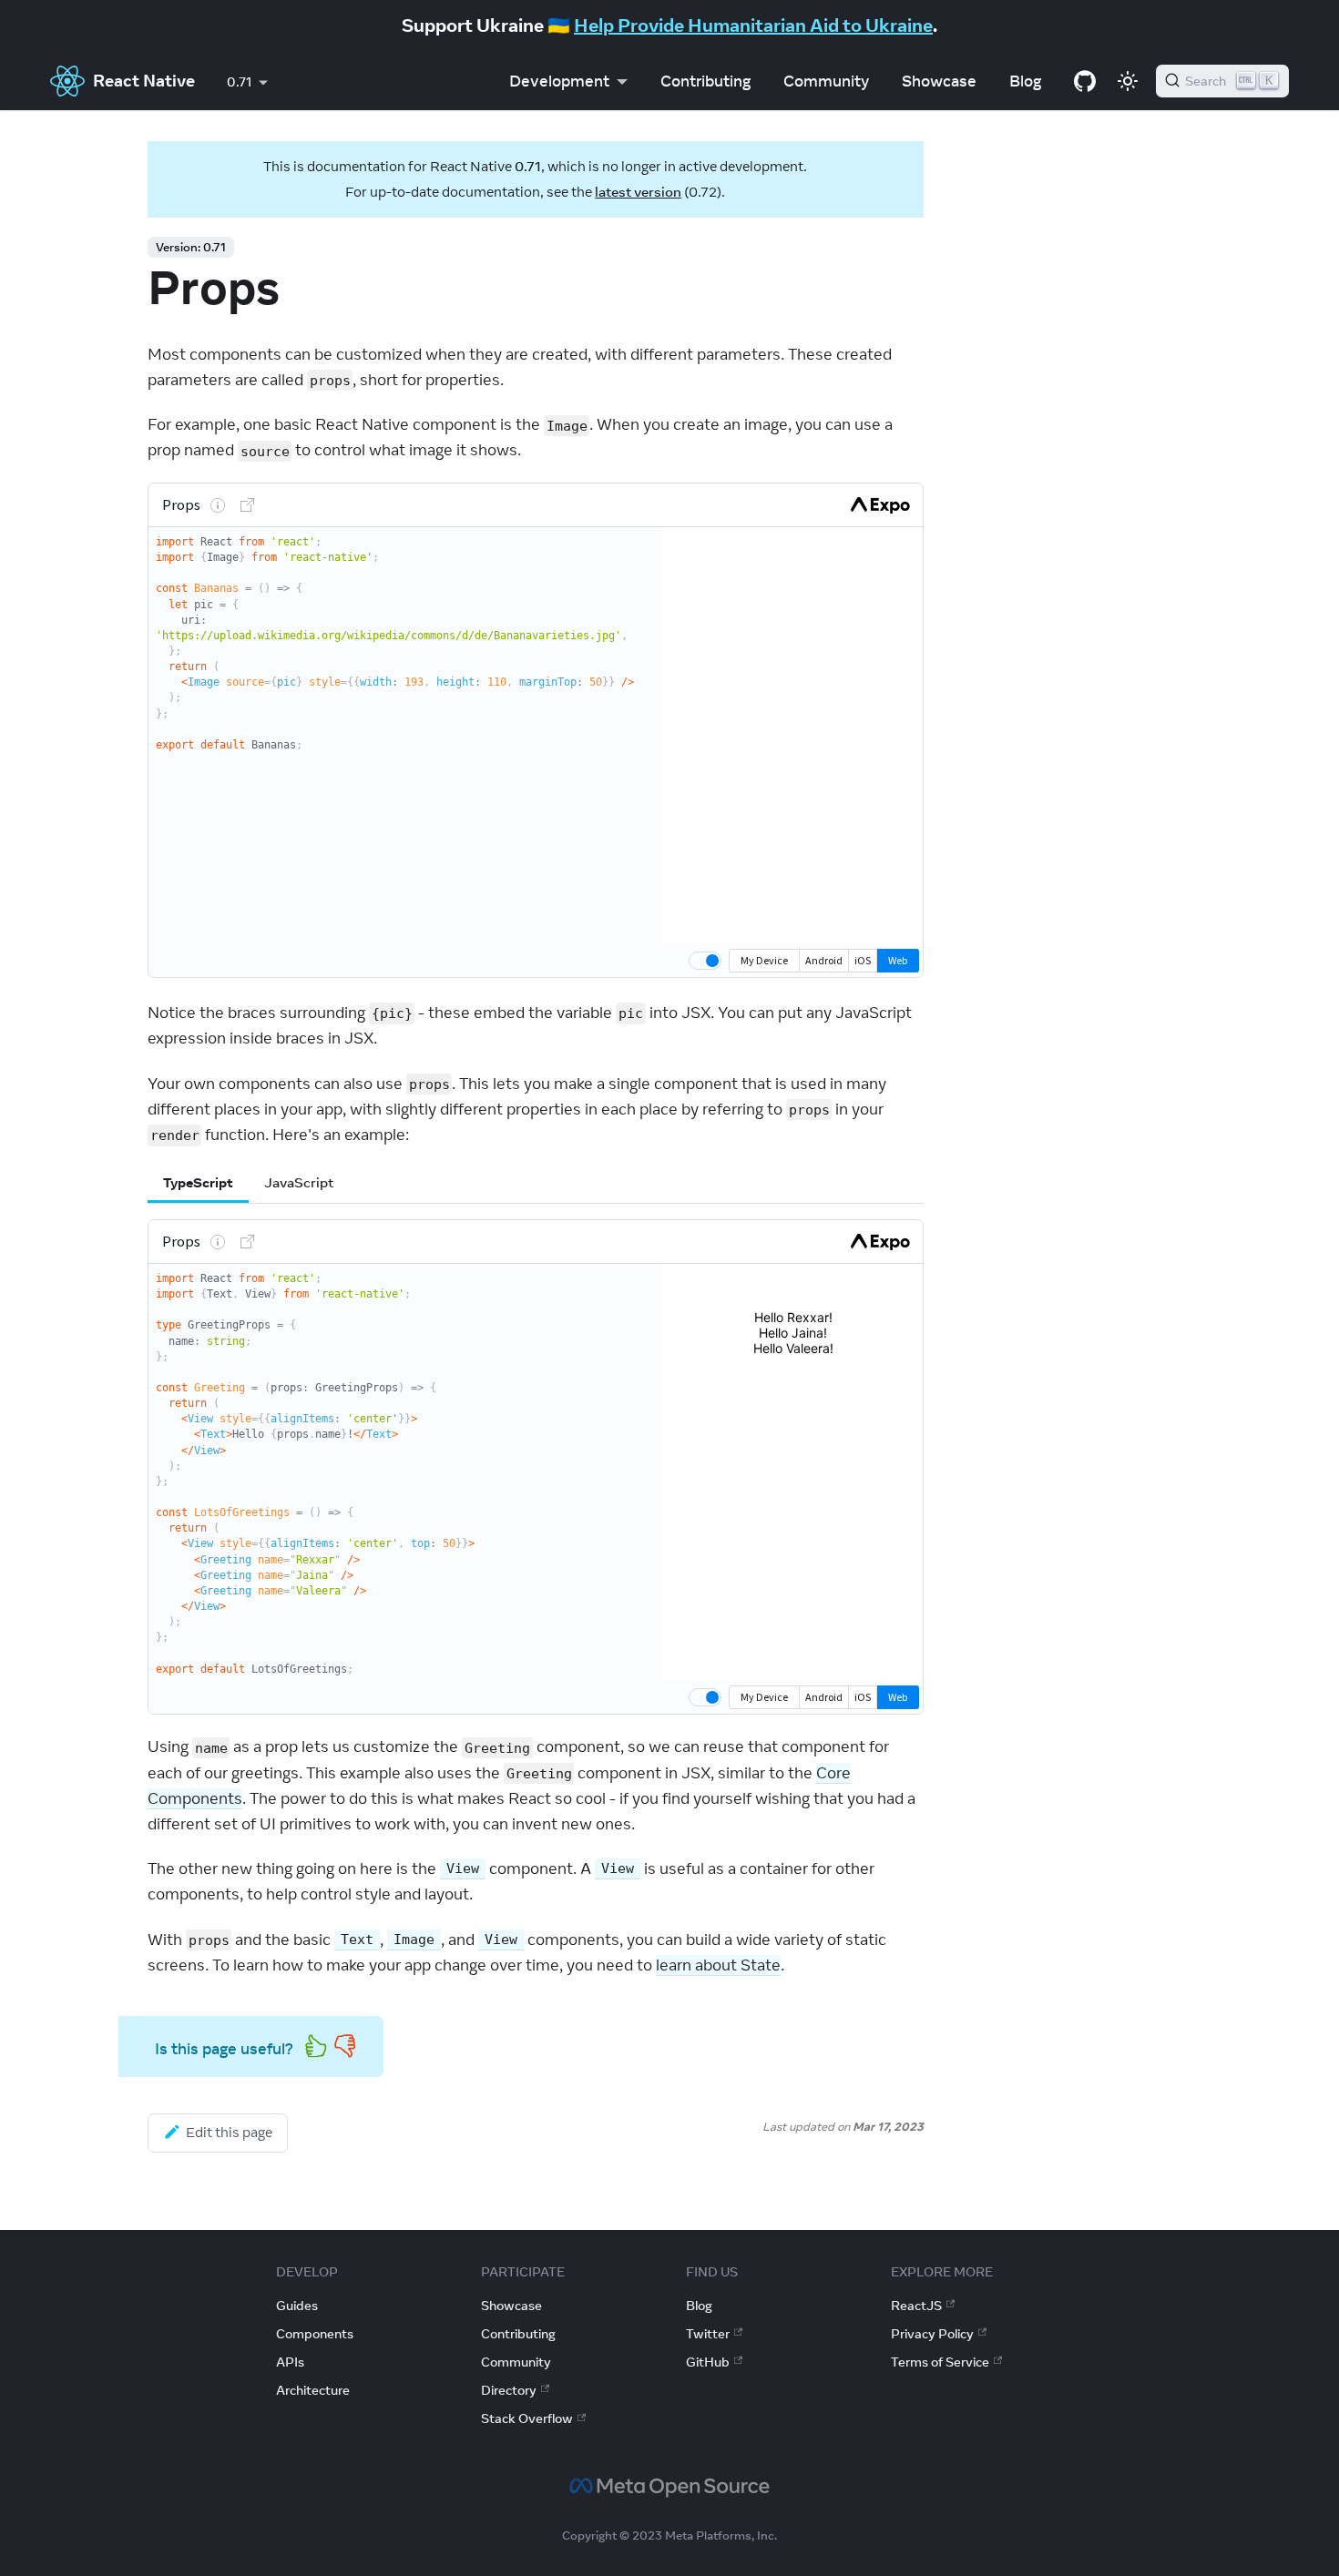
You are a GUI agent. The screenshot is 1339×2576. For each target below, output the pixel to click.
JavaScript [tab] (299, 1182)
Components (315, 2334)
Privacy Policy (932, 2334)
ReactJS (916, 2306)
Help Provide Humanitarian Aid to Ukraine (753, 25)
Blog (1025, 81)
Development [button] (559, 81)
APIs (290, 2362)
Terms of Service (940, 2362)
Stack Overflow (527, 2418)
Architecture (313, 2390)
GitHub (708, 2362)
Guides (297, 2306)
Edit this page (229, 2132)
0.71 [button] (239, 82)
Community (826, 81)
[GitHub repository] (1085, 81)
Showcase (939, 81)
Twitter (708, 2334)
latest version (638, 192)
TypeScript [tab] (198, 1182)
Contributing (705, 81)
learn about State (718, 1965)
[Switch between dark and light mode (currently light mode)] (1128, 81)
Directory (509, 2390)
